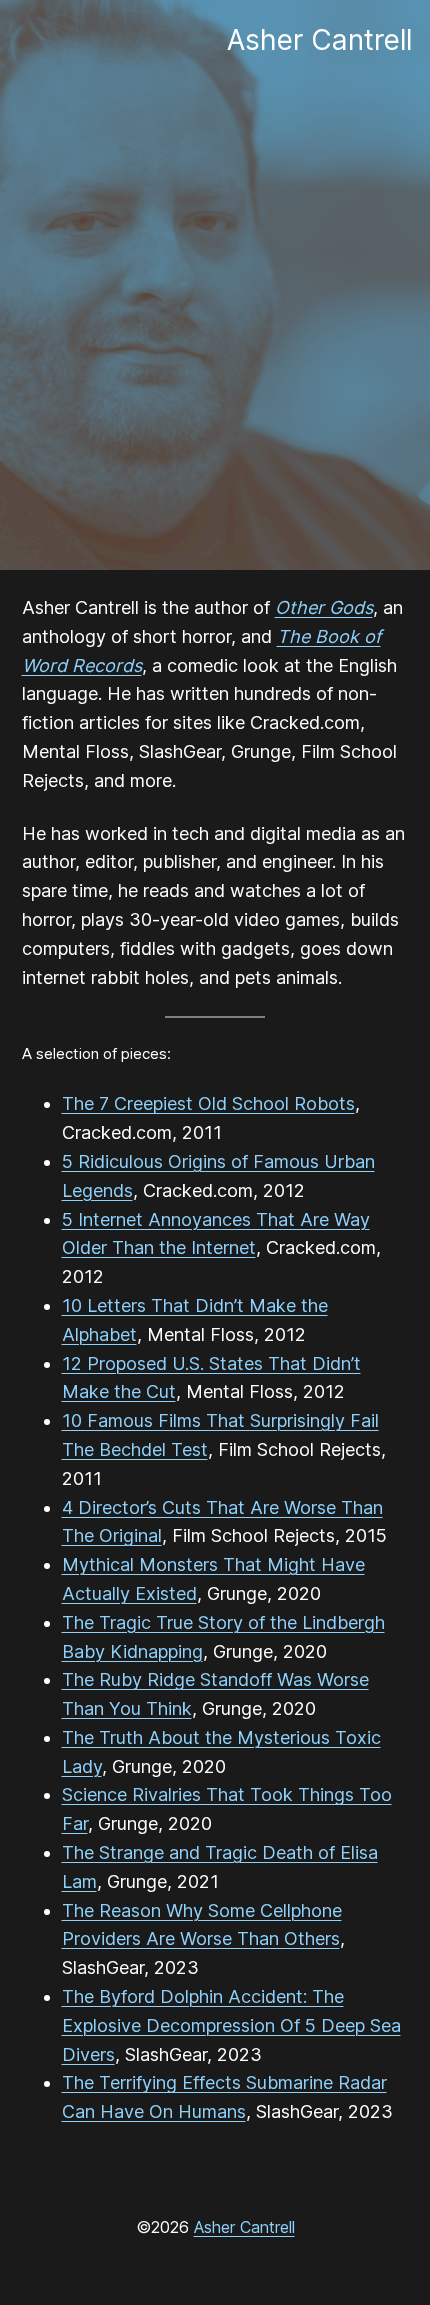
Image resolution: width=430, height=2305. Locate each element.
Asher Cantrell (244, 2227)
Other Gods (324, 607)
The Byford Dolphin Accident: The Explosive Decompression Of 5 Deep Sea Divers (231, 2025)
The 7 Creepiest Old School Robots (208, 1103)
